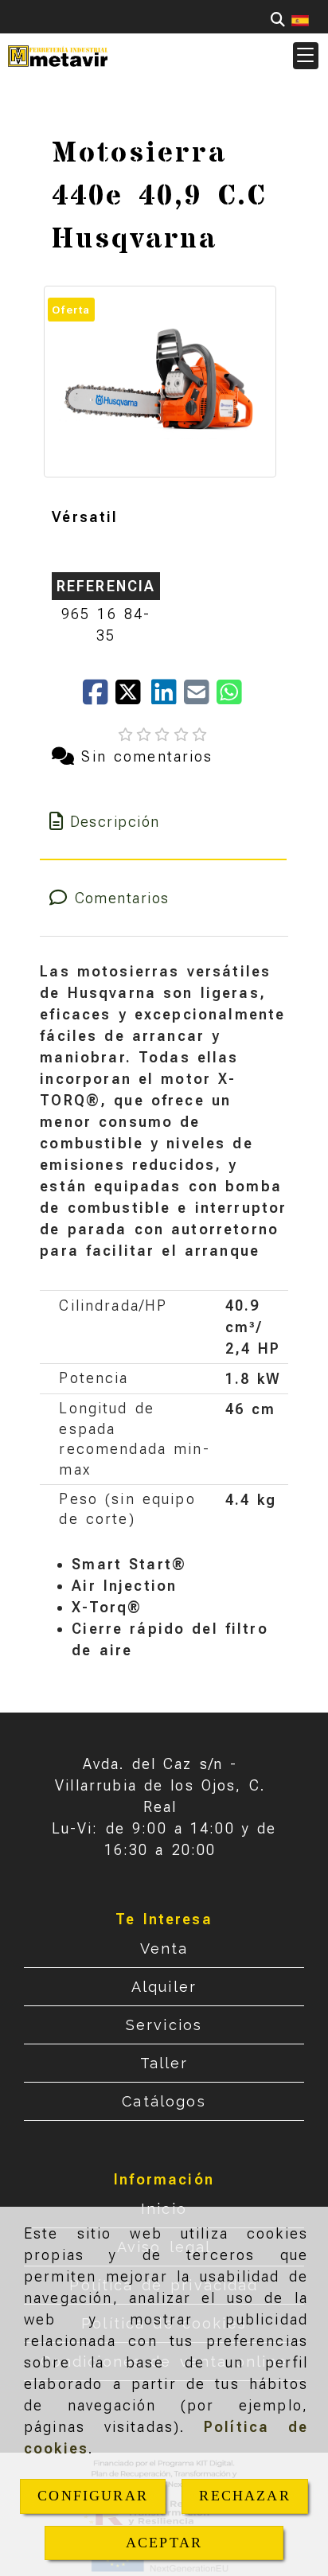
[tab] (163, 822)
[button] (306, 56)
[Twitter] (133, 698)
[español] (300, 19)
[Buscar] (278, 19)
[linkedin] (168, 698)
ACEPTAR (164, 2543)
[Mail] (200, 698)
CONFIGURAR (93, 2496)
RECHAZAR (244, 2496)
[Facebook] (99, 698)
